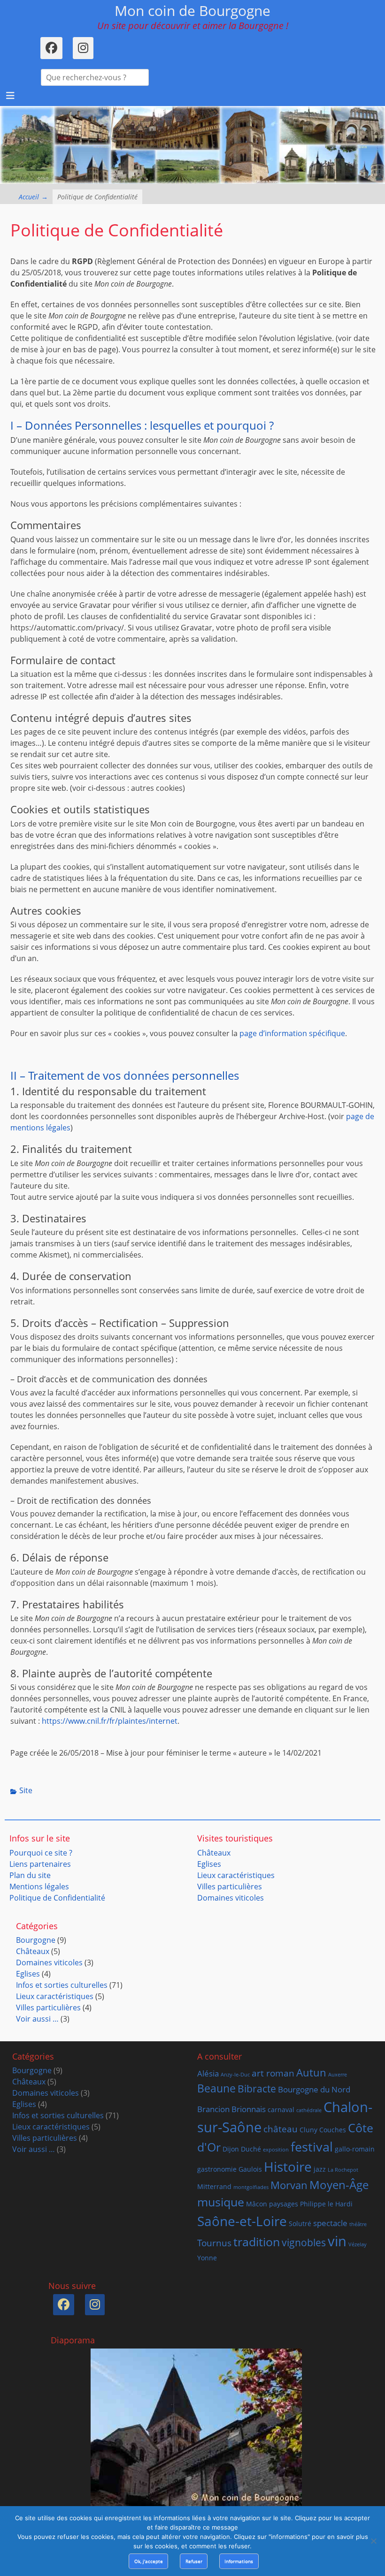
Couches (333, 2130)
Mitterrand (214, 2186)
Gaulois (250, 2169)
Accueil (33, 197)
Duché (251, 2149)
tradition (257, 2242)
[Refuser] (373, 2541)
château (281, 2129)
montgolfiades (251, 2187)
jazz (320, 2169)
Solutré (300, 2224)
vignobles (304, 2243)
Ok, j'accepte (149, 2561)
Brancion (213, 2109)
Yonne (207, 2258)
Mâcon (257, 2204)
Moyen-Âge (339, 2185)
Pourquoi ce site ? (41, 1853)
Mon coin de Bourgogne (192, 11)
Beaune (216, 2088)
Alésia (208, 2073)
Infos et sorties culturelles (62, 1985)
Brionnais (249, 2109)
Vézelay (358, 2244)
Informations (239, 2561)
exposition (276, 2150)
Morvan (289, 2185)
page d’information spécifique (292, 1033)
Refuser (194, 2561)
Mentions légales (39, 1887)
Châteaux (214, 1853)
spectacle (330, 2223)
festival (312, 2147)
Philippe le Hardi (326, 2204)
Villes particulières (230, 1887)
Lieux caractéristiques (236, 1875)
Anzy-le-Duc (235, 2075)
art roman (273, 2073)
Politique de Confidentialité (57, 1898)
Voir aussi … (37, 2019)
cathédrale (309, 2110)
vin (337, 2241)
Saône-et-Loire (242, 2221)
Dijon (231, 2149)
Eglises (209, 1864)
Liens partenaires (40, 1864)
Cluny (308, 2130)
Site (26, 1790)
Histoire (288, 2167)
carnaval (281, 2110)
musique (221, 2202)
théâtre (358, 2224)
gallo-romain (355, 2149)
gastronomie (217, 2169)
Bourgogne (36, 1940)
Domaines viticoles (231, 1898)
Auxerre (338, 2075)
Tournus (214, 2243)
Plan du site (30, 1875)
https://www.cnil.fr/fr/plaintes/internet (110, 1721)
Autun (311, 2072)
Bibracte (257, 2089)
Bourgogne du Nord (314, 2089)
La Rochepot (343, 2170)
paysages (284, 2204)
